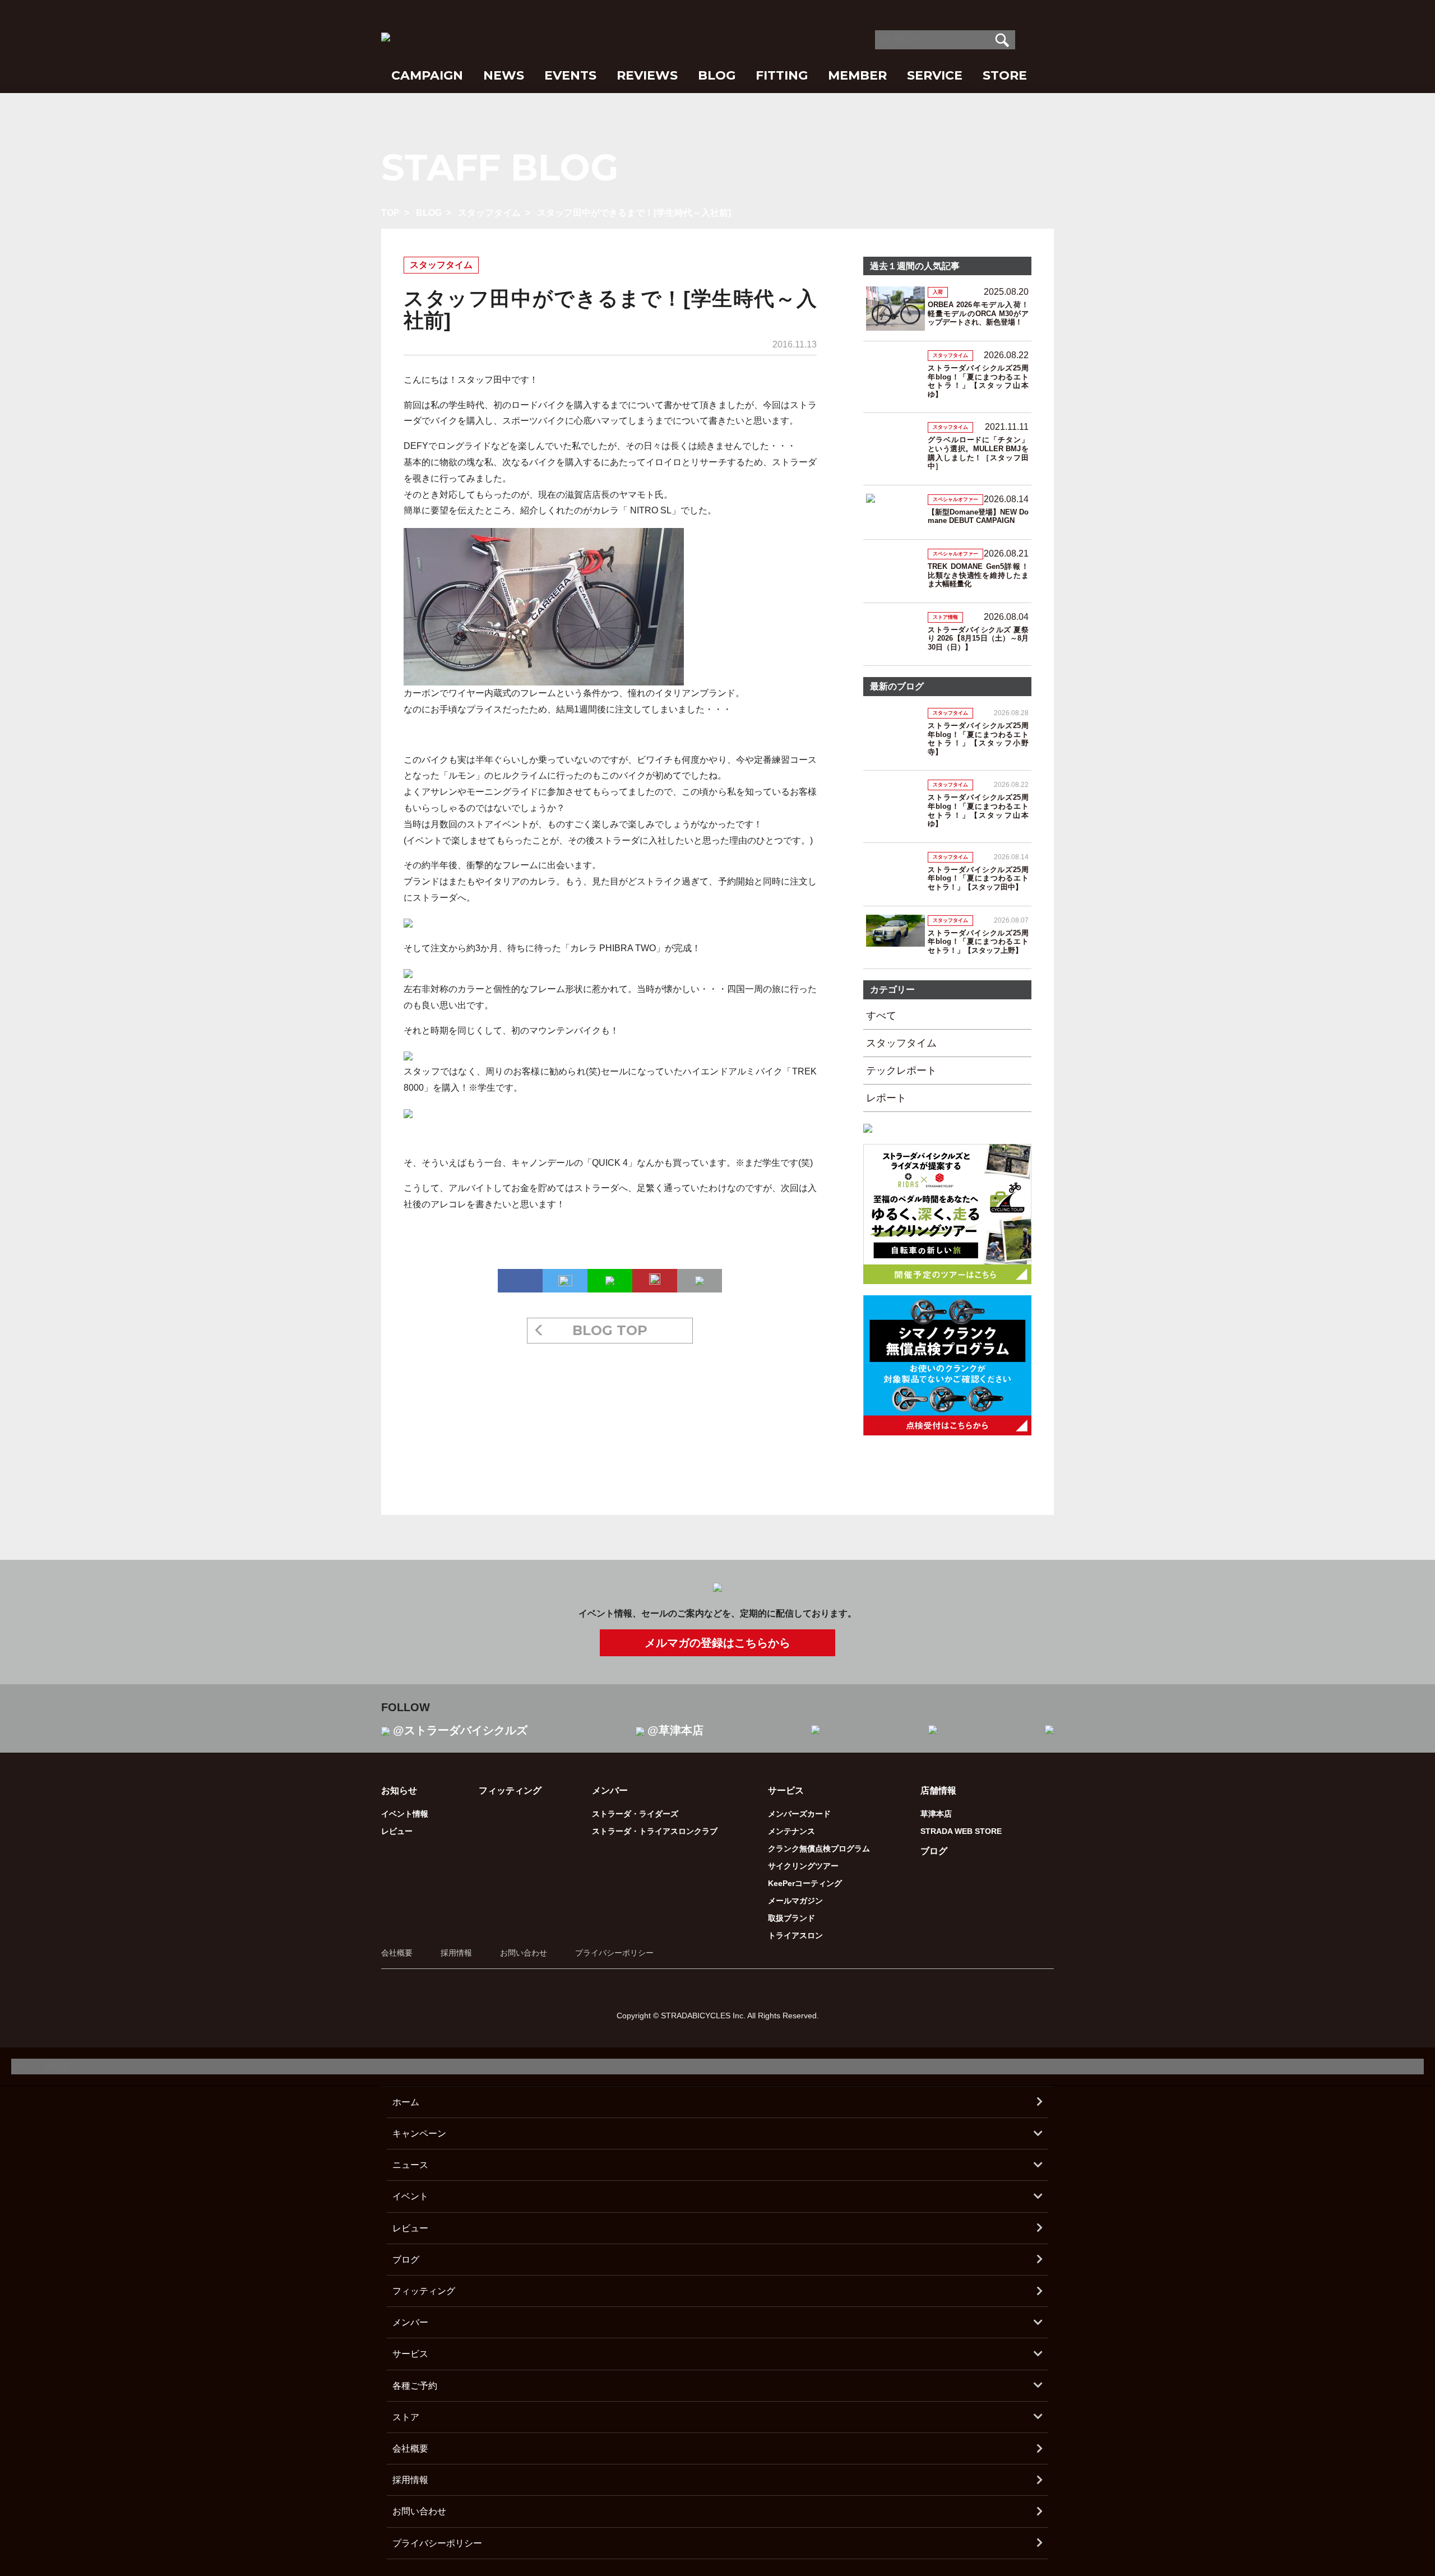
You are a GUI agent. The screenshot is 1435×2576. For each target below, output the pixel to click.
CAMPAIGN (427, 75)
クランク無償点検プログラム (819, 1848)
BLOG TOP (610, 1330)
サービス (410, 2354)
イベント (410, 2196)
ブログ (934, 1851)
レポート (886, 1098)
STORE (1005, 75)
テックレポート (901, 1071)
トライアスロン (795, 1935)
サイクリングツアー (803, 1866)
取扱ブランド (791, 1918)
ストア (406, 2417)
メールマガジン (795, 1901)
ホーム (406, 2102)
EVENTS (570, 75)
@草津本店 (675, 1730)
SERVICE (935, 75)
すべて (881, 1016)
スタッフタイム (489, 213)
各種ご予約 (415, 2386)
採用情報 (456, 1953)
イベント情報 (405, 1814)
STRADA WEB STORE (961, 1831)
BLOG (717, 75)
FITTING (782, 75)
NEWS (504, 75)
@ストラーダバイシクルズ (460, 1730)
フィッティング (510, 1790)
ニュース (410, 2165)
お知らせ (399, 1790)
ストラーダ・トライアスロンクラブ (655, 1831)
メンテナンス (791, 1831)
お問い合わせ (524, 1953)
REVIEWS (647, 75)
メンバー (410, 2322)
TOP (390, 213)
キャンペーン (419, 2133)
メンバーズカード (799, 1814)
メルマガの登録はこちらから (717, 1643)
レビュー (397, 1831)
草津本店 (936, 1814)
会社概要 (397, 1953)
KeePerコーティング (805, 1883)
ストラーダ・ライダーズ (635, 1814)
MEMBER (857, 75)
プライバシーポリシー (614, 1953)
